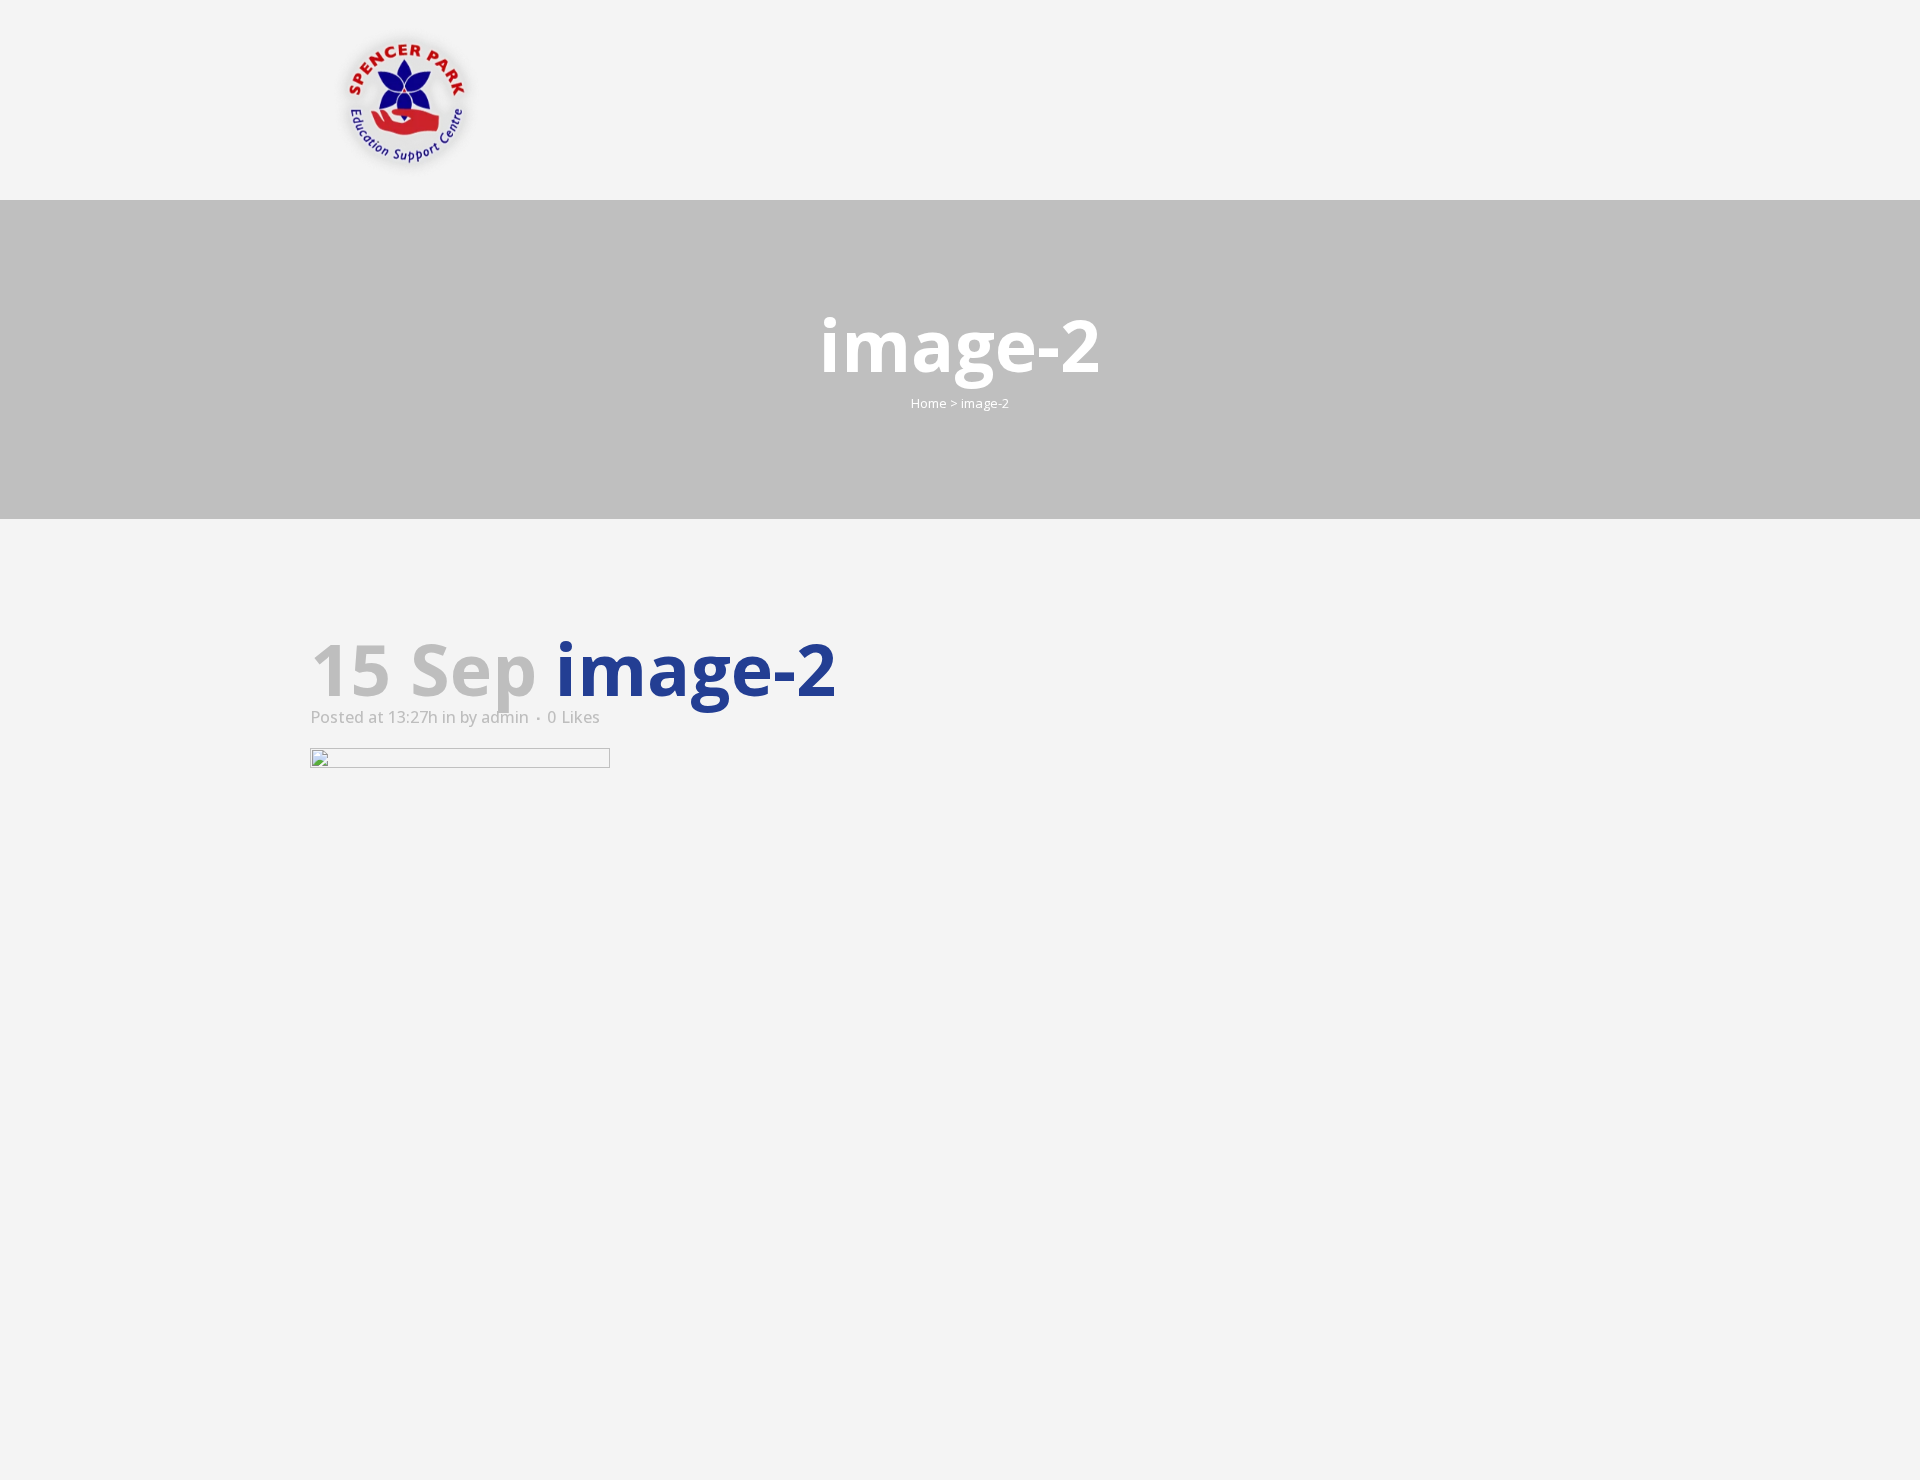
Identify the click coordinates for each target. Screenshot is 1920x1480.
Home (929, 403)
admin (505, 717)
